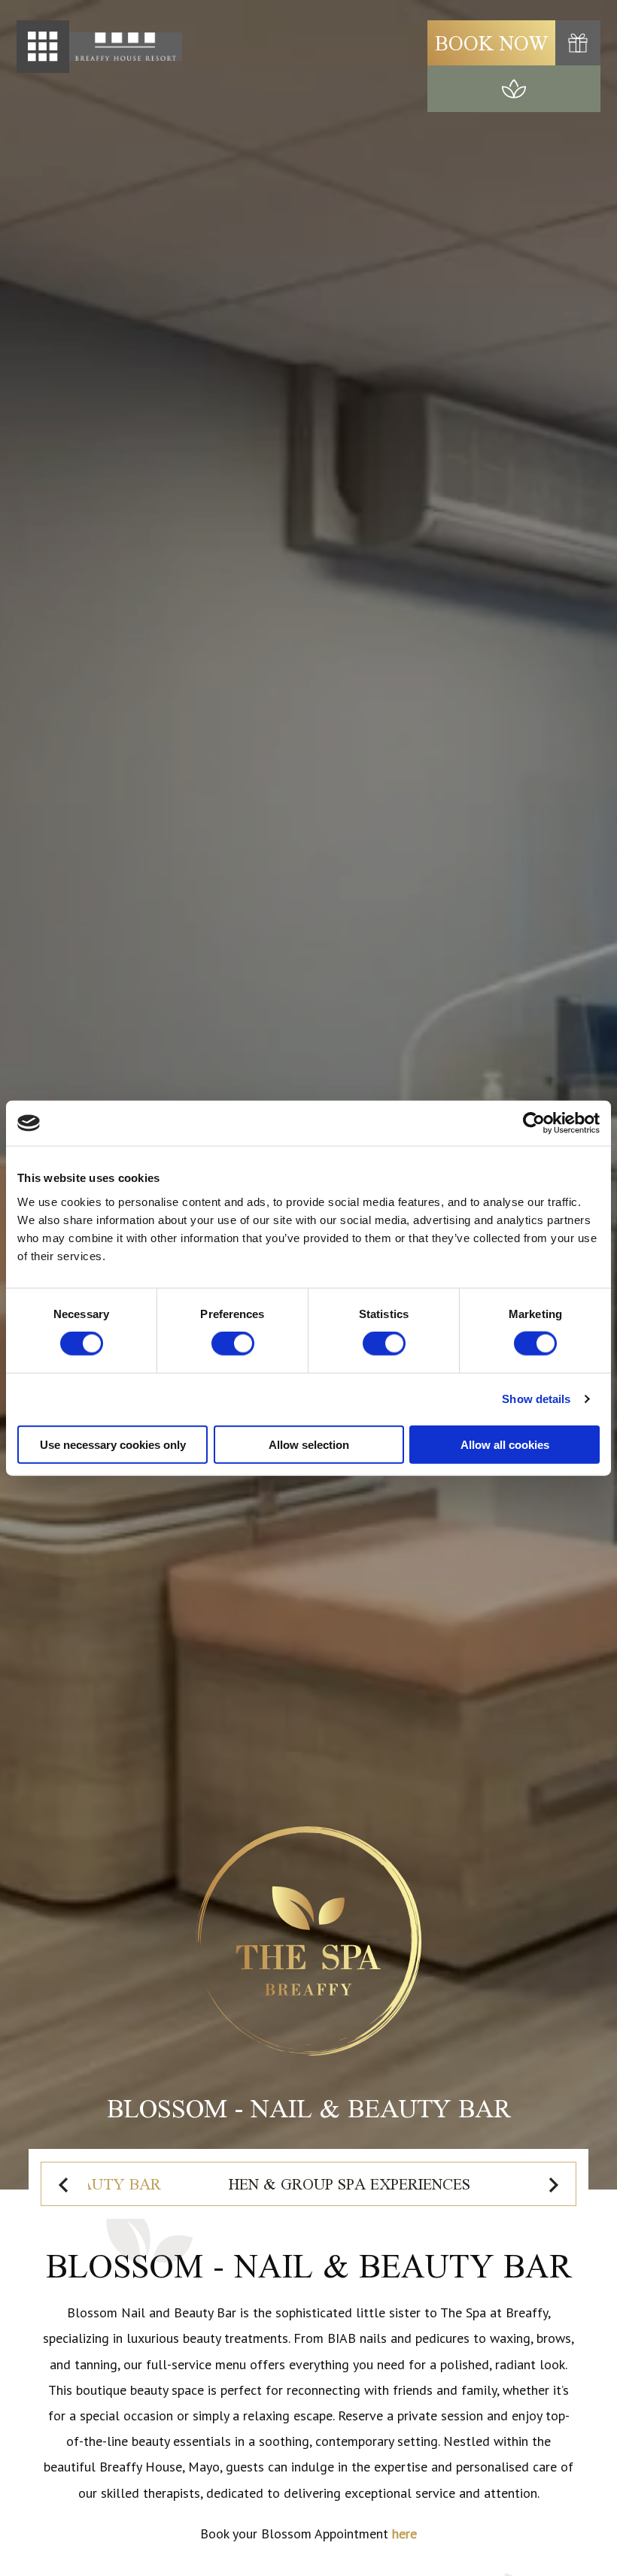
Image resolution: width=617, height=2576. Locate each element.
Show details (536, 1399)
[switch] (233, 1344)
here (404, 2534)
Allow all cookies (505, 1444)
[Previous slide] (64, 2185)
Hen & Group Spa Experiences (350, 2184)
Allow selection (309, 1444)
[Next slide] (553, 2185)
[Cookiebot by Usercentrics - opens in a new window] (534, 1123)
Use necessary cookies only (113, 1444)
